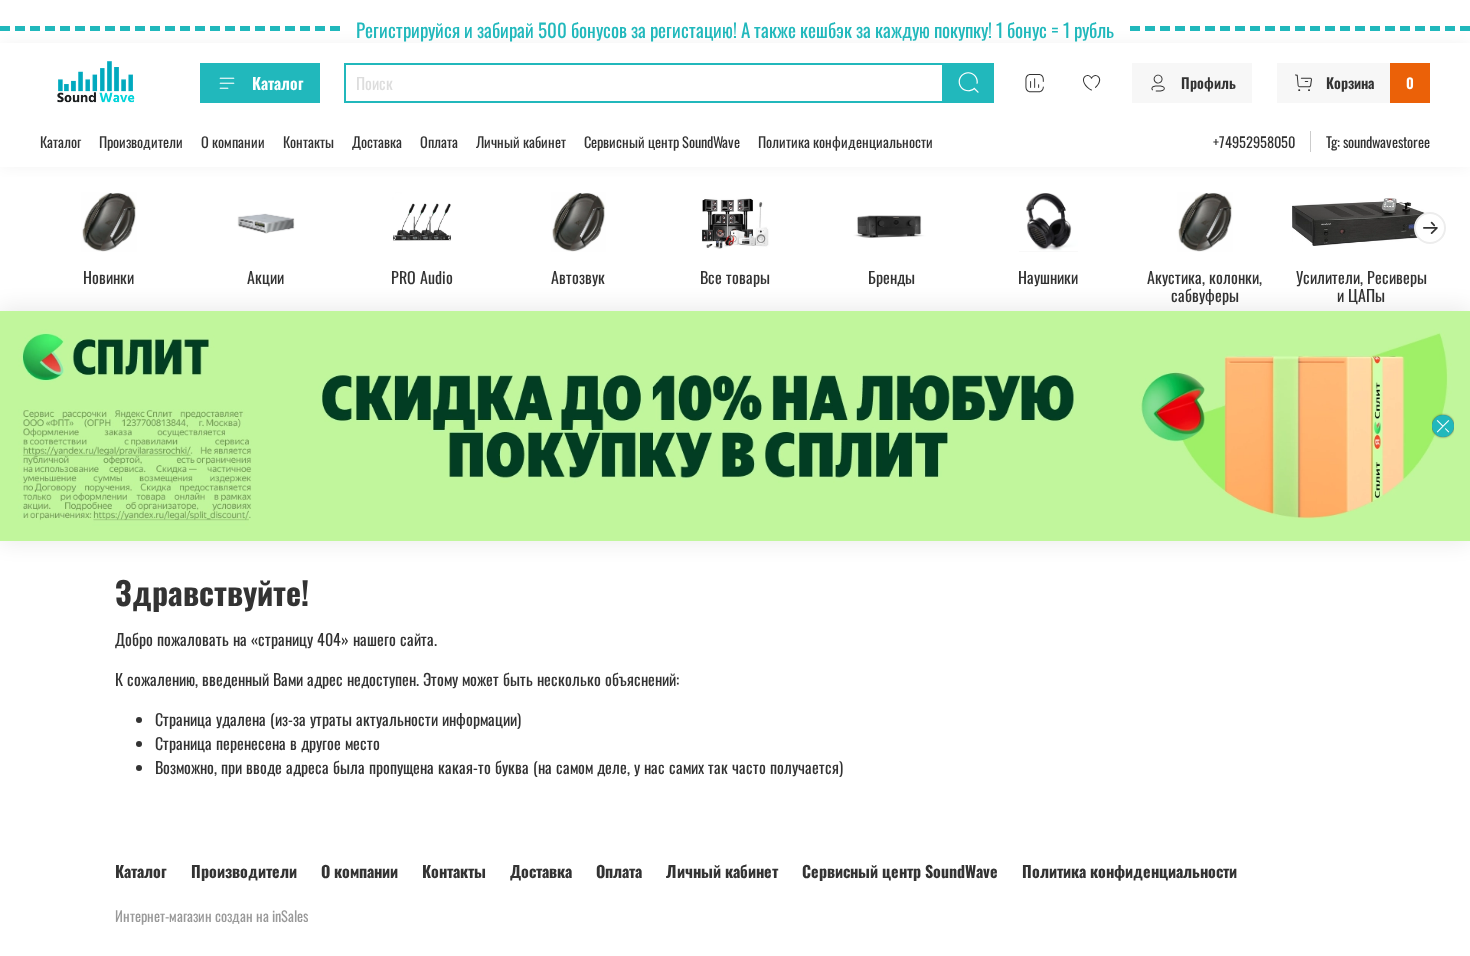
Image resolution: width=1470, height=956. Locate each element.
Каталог (277, 83)
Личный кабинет (521, 141)
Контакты (308, 141)
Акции (265, 276)
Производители (141, 141)
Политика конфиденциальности (845, 141)
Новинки (108, 276)
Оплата (439, 141)
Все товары (735, 276)
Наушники (1048, 276)
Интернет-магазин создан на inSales (211, 915)
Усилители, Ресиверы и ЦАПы (1361, 285)
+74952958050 (1254, 141)
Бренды (891, 276)
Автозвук (578, 276)
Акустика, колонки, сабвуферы (1204, 285)
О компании (233, 141)
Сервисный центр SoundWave (662, 141)
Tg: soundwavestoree (1378, 141)
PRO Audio (422, 276)
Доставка (377, 141)
